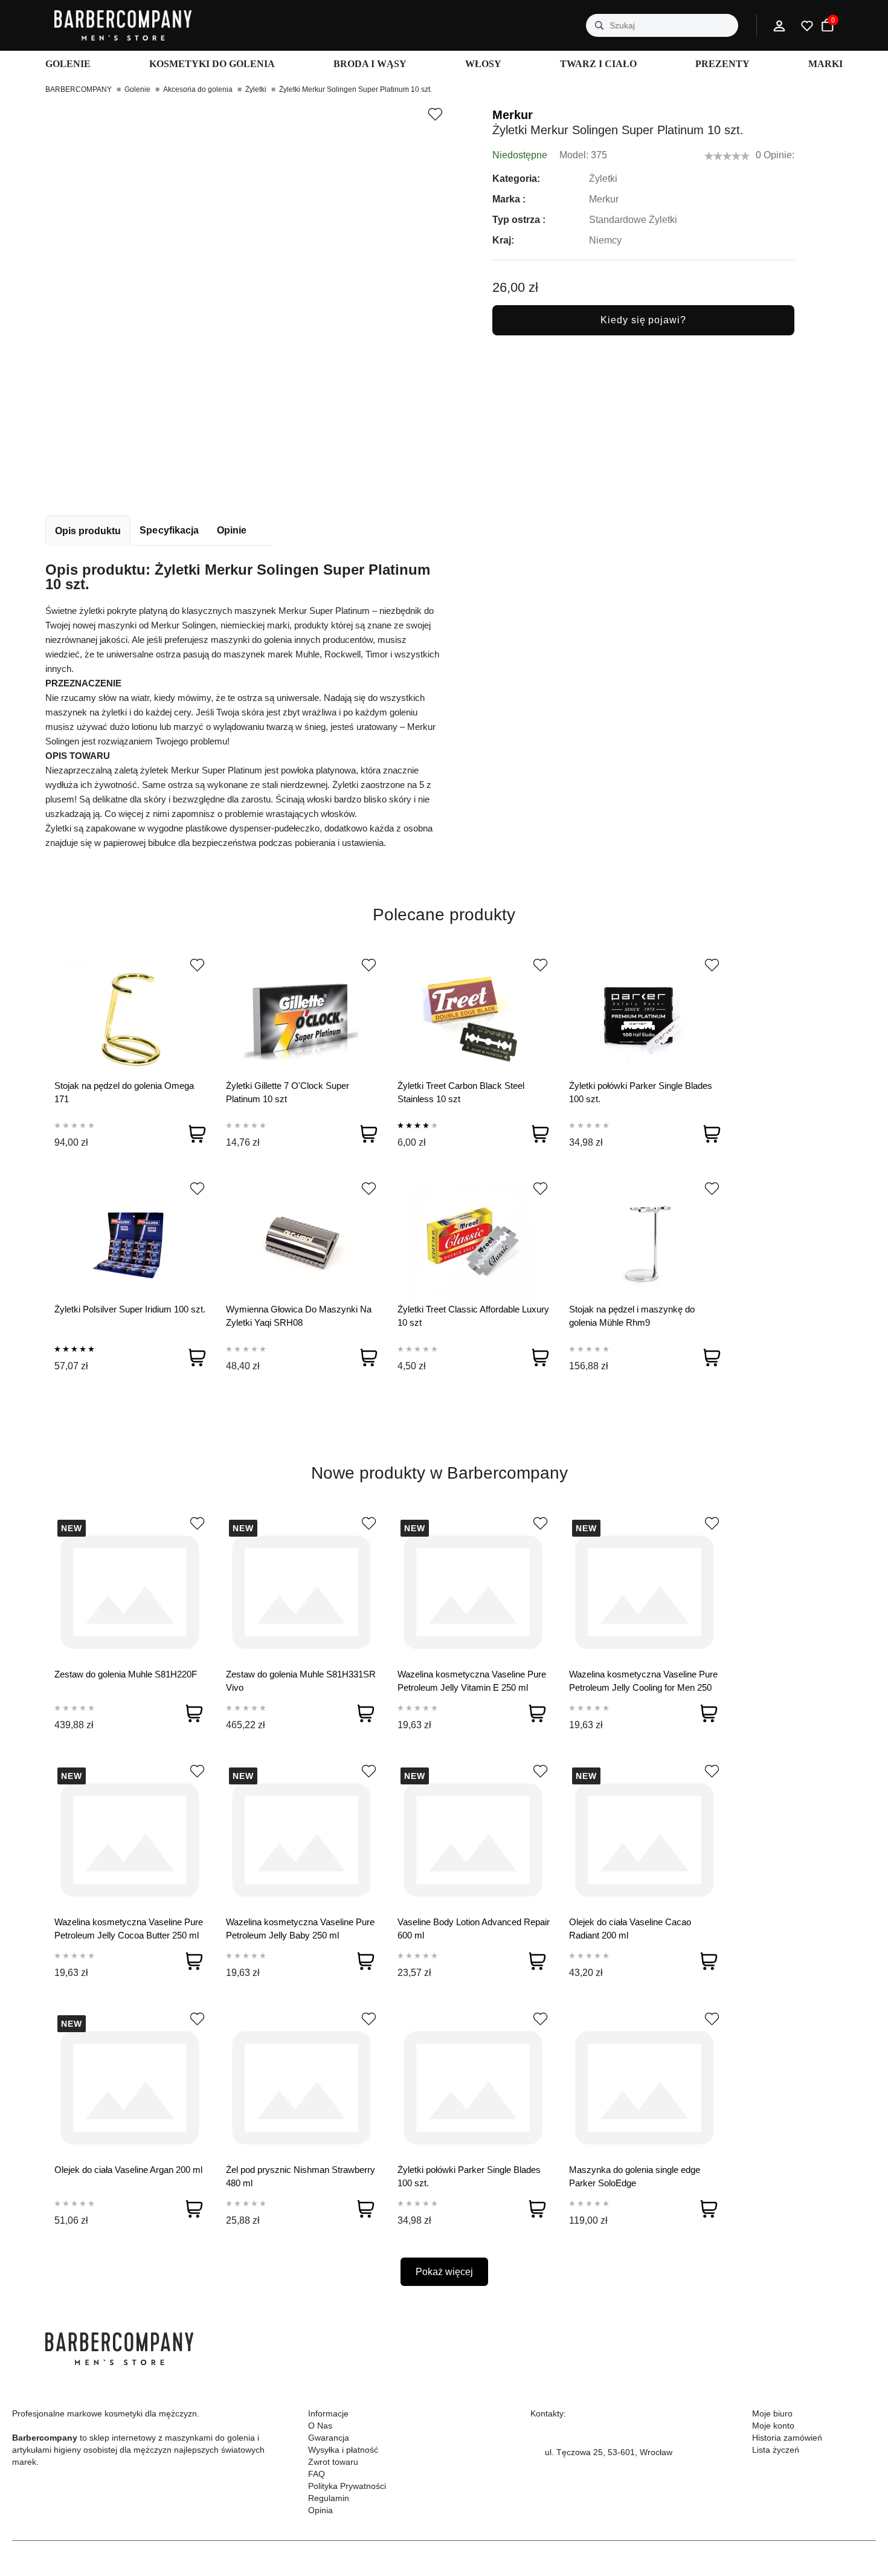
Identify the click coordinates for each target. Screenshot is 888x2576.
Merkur (513, 115)
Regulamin (329, 2498)
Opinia (320, 2510)
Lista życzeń (776, 2450)
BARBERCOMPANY (79, 89)
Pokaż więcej (444, 2272)
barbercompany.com (584, 2481)
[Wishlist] (197, 965)
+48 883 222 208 (578, 2438)
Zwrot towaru (333, 2462)
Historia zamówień (787, 2438)
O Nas (320, 2426)
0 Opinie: (775, 155)
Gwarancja (329, 2438)
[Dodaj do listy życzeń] (435, 114)
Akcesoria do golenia (198, 89)
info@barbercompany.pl (590, 2467)
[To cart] (197, 1134)
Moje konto (773, 2426)
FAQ (317, 2474)
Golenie (137, 89)
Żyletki (256, 89)
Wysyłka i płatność (343, 2450)
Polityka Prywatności (347, 2486)
